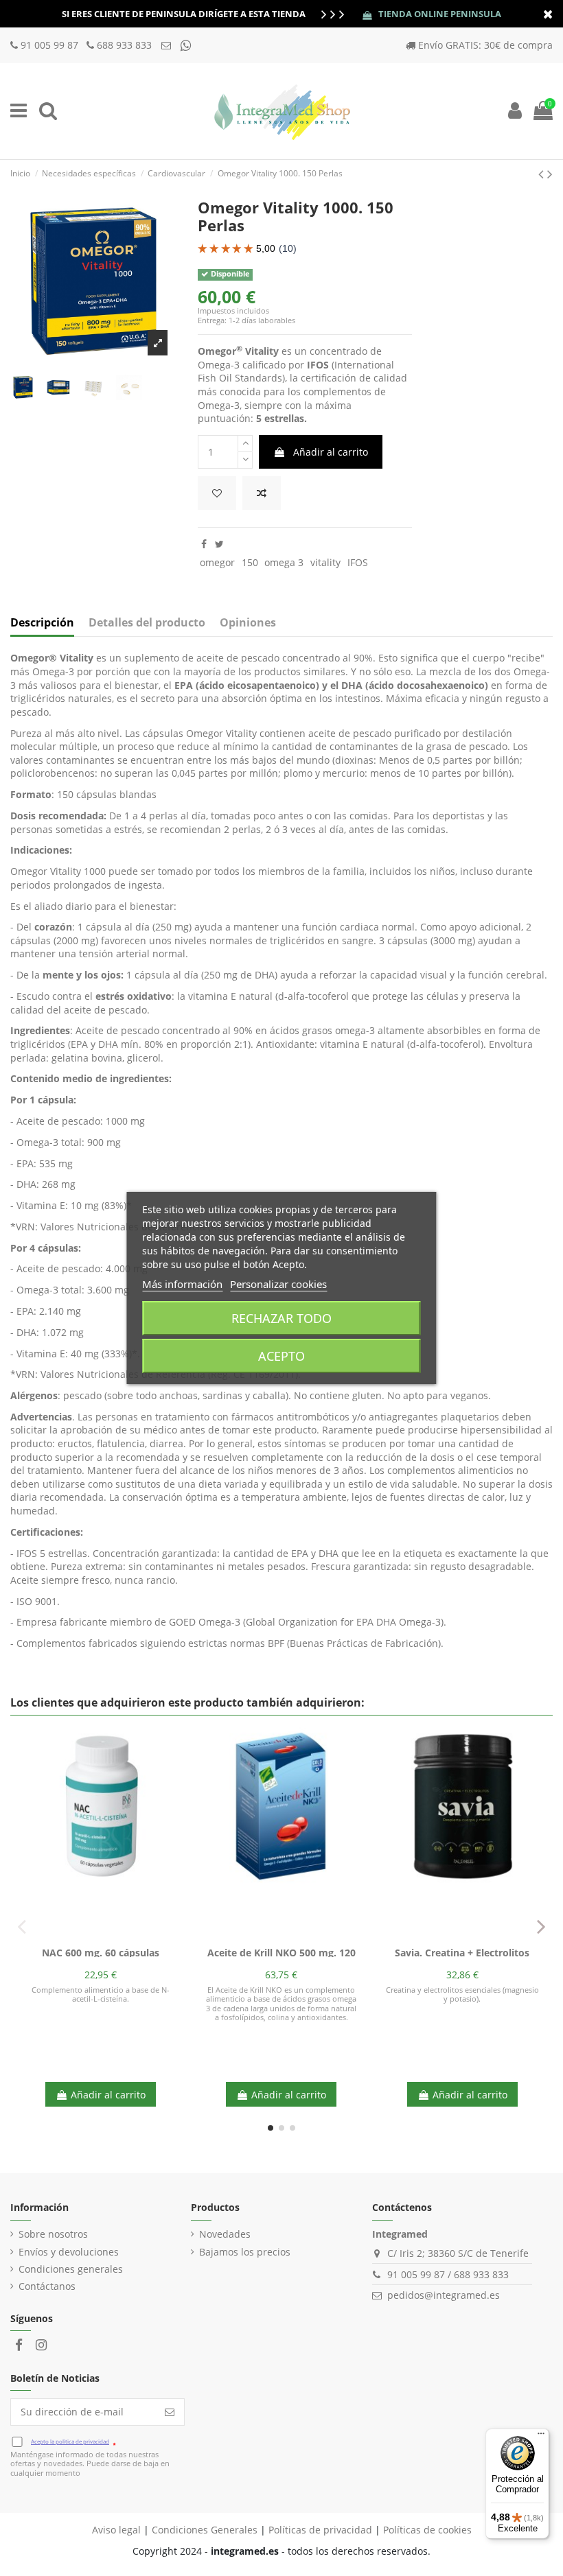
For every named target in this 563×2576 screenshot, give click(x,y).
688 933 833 (124, 45)
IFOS (358, 562)
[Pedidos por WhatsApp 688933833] (186, 45)
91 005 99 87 (51, 45)
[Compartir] (204, 544)
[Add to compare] (262, 493)
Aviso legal (116, 2530)
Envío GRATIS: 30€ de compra (485, 45)
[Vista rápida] (120, 1936)
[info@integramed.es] (168, 45)
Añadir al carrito (331, 452)
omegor (217, 562)
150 (250, 562)
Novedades (225, 2234)
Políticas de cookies (427, 2530)
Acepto (281, 1356)
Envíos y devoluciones (69, 2252)
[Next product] (550, 174)
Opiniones (248, 623)
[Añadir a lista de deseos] (81, 1936)
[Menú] (541, 2437)
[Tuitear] (219, 544)
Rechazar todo (281, 1318)
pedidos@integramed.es (444, 2295)
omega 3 (284, 562)
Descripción (42, 623)
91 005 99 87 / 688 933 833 (448, 2274)
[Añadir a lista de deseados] (217, 493)
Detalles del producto (147, 623)
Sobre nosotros (53, 2234)
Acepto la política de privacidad (70, 2441)
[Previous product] (543, 174)
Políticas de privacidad (320, 2530)
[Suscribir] (170, 2412)
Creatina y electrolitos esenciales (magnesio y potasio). (462, 1994)
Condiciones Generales (205, 2530)
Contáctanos (47, 2286)
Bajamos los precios (245, 2252)
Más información (182, 1284)
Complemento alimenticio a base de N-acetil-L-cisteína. (101, 1994)
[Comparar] (101, 1936)
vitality (325, 562)
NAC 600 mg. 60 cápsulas (101, 1953)
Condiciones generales (71, 2269)
